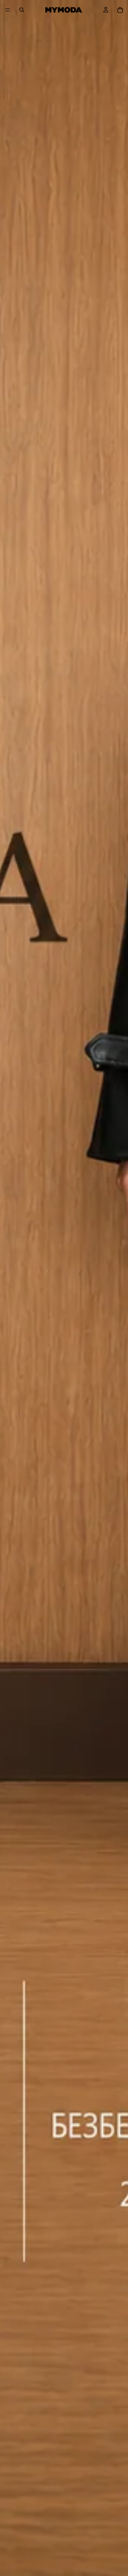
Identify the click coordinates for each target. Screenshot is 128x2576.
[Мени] (8, 10)
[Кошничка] (120, 10)
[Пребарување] (22, 10)
